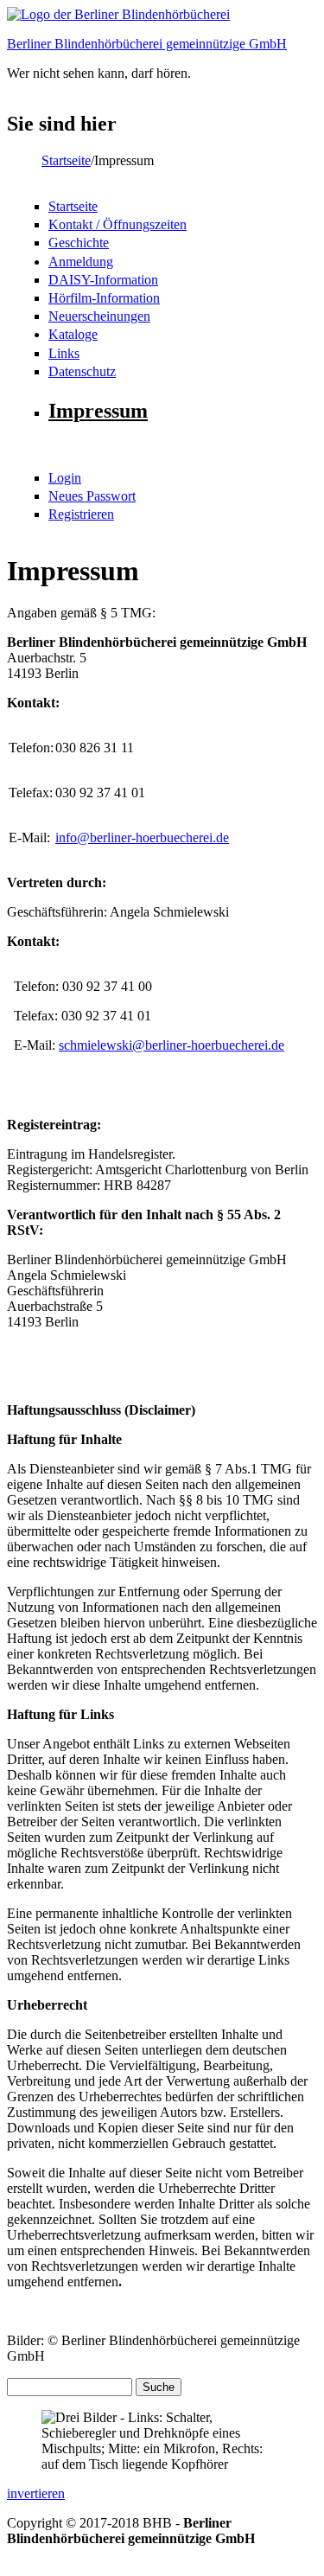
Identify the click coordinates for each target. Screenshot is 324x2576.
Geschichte (79, 243)
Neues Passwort (92, 496)
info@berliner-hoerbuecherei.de (142, 837)
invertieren (36, 2493)
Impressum (98, 411)
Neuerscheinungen (99, 316)
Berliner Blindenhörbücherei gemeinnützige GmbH (147, 44)
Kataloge (73, 334)
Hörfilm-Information (104, 298)
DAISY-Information (103, 280)
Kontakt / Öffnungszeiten (118, 224)
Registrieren (81, 514)
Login (65, 478)
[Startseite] (118, 14)
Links (64, 353)
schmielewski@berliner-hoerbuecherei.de (172, 1045)
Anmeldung (81, 262)
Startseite (66, 160)
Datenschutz (82, 371)
